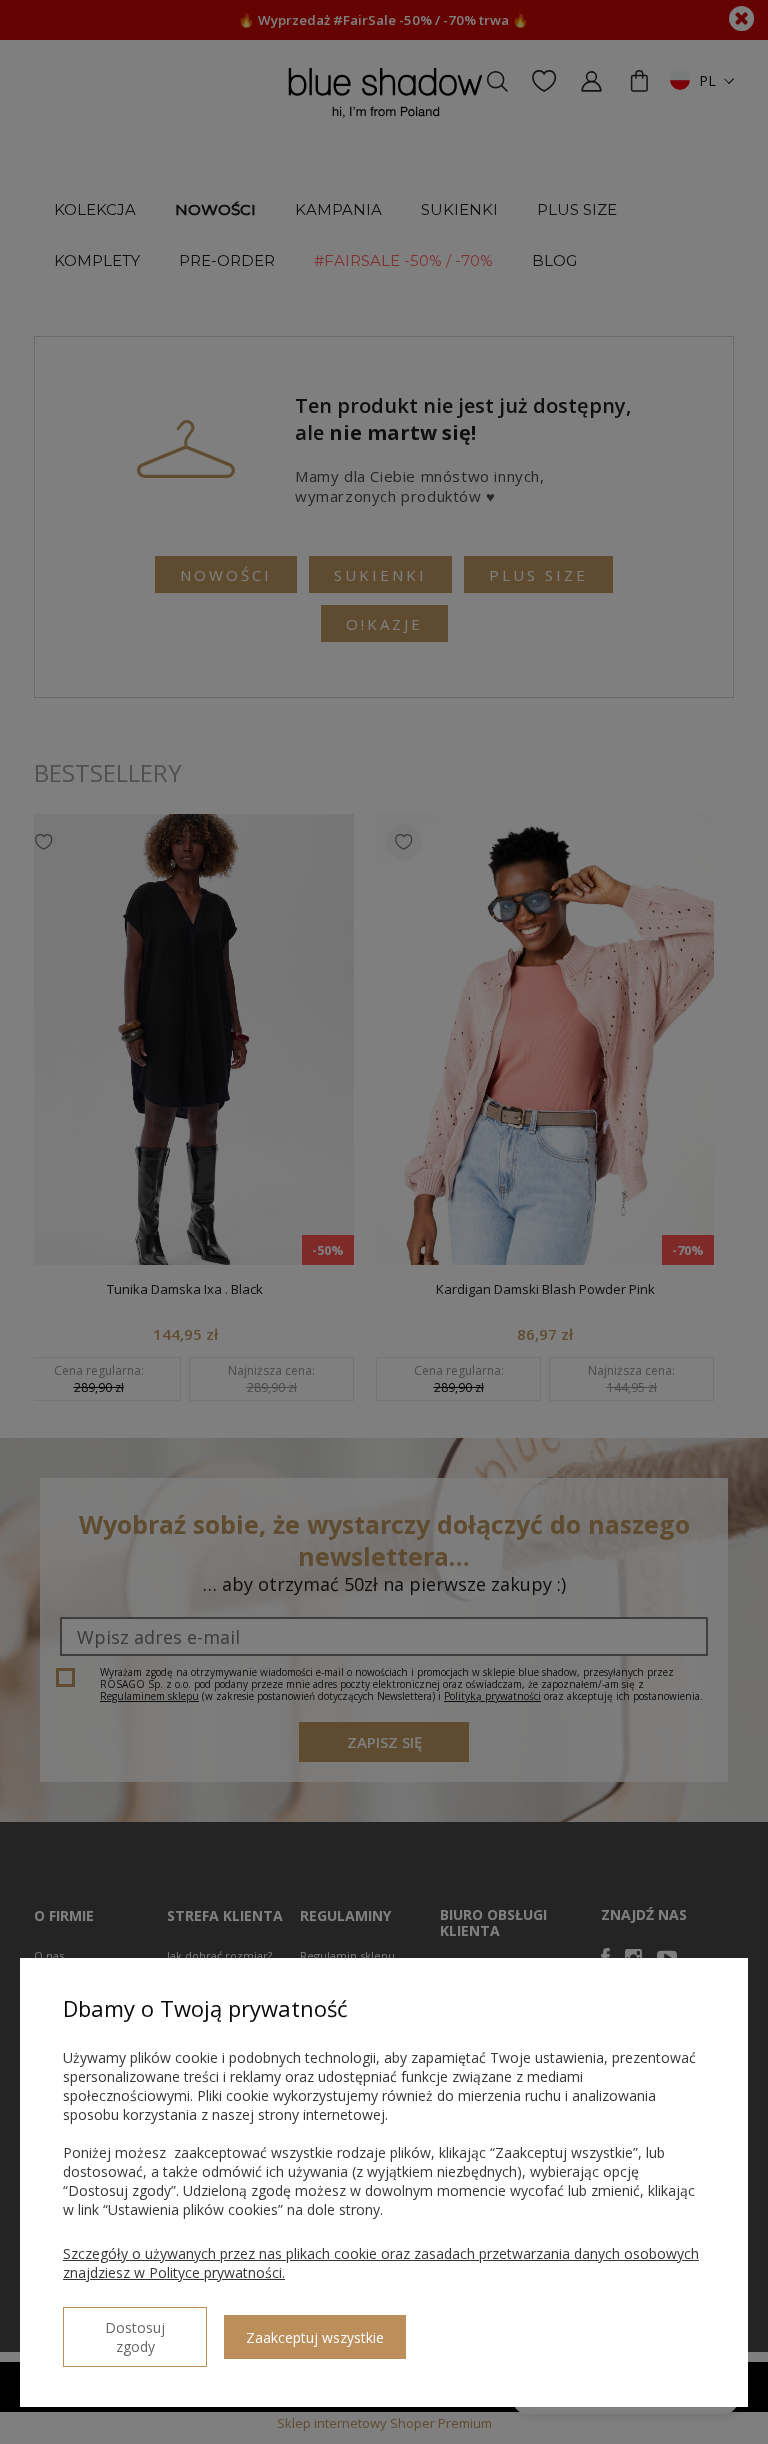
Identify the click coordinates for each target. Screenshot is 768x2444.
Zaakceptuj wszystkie (315, 2337)
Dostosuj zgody (135, 2337)
